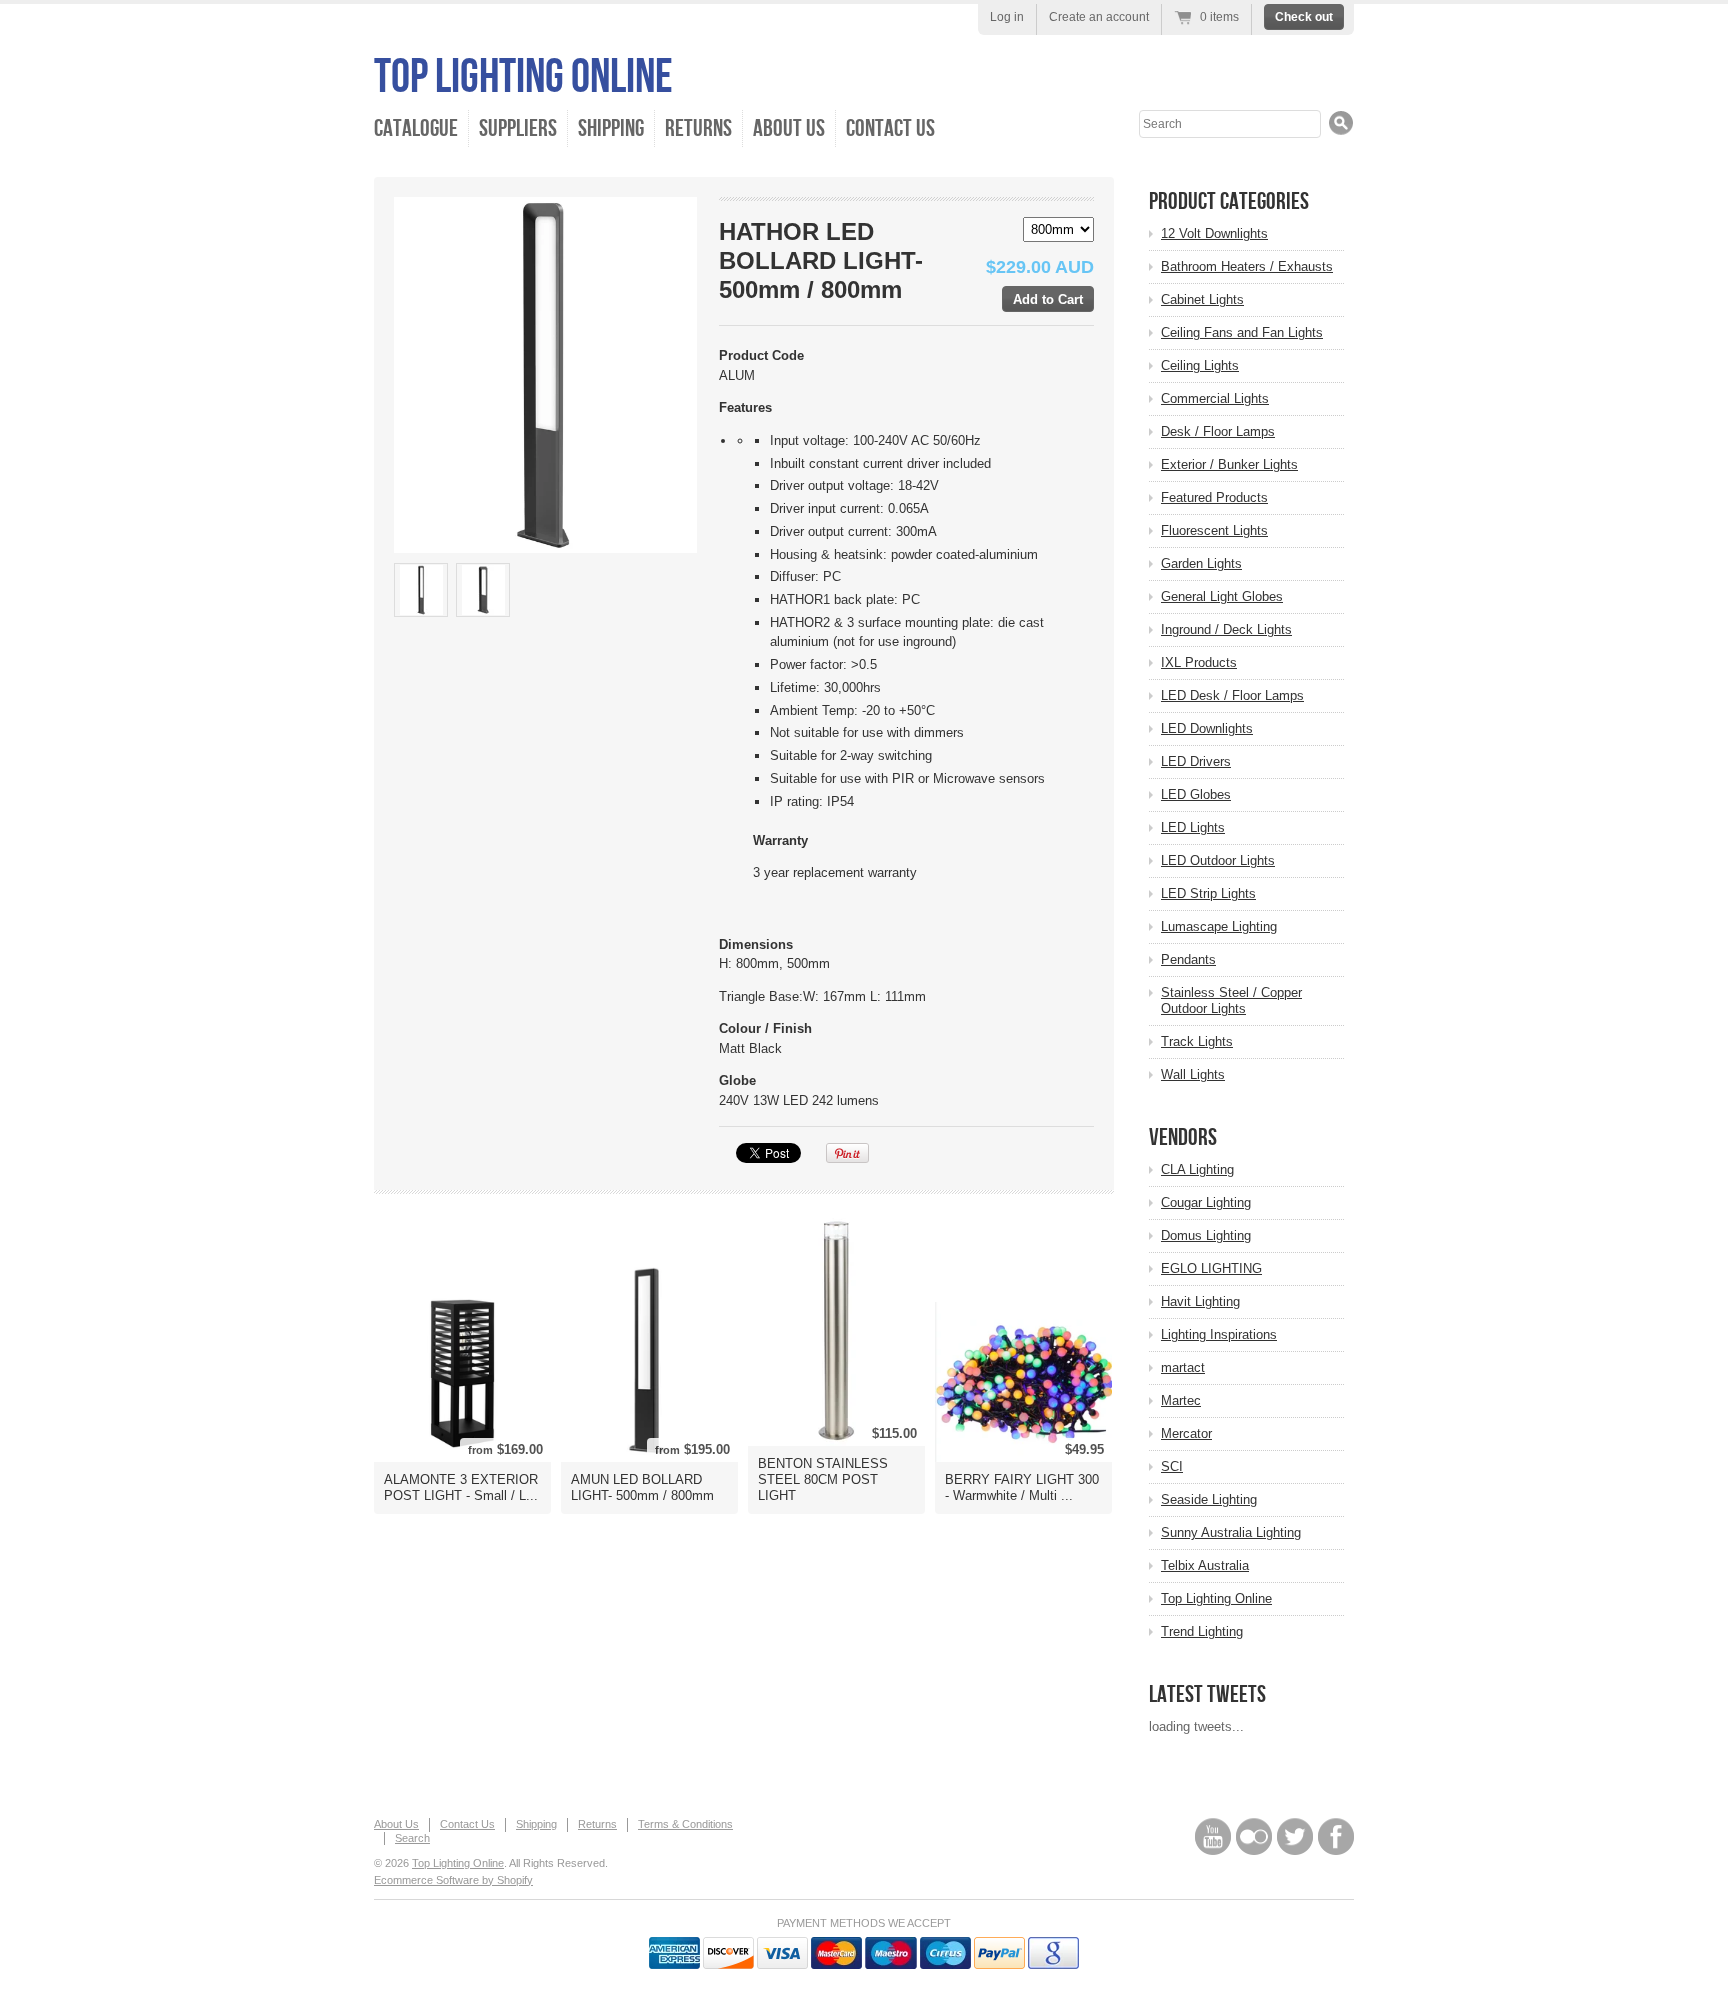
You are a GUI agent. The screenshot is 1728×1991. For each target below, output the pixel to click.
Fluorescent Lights (1214, 530)
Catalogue (416, 128)
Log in (1007, 17)
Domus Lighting (1206, 1235)
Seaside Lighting (1209, 1499)
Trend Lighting (1202, 1631)
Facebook (1336, 1836)
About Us (789, 128)
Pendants (1188, 959)
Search (412, 1838)
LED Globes (1196, 794)
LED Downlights (1207, 728)
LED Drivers (1196, 761)
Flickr (1254, 1836)
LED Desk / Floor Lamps (1232, 695)
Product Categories (1229, 201)
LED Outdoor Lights (1218, 860)
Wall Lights (1193, 1074)
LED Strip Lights (1208, 893)
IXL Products (1199, 662)
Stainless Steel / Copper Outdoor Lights (1231, 1000)
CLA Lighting (1197, 1169)
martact (1183, 1367)
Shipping (611, 128)
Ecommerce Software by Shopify (453, 1880)
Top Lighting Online (523, 77)
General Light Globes (1222, 596)
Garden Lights (1201, 563)
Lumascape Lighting (1219, 926)
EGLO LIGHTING (1211, 1268)
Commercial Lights (1215, 398)
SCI (1172, 1466)
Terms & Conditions (685, 1824)
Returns (698, 128)
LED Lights (1193, 827)
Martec (1181, 1400)
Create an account (1099, 17)
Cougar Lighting (1206, 1202)
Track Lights (1197, 1041)
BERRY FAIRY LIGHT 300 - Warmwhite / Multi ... (1022, 1487)
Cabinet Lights (1202, 299)
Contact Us (890, 128)
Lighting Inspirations (1219, 1334)
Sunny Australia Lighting (1231, 1532)
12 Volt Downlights (1214, 233)
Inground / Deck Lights (1226, 629)
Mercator (1186, 1433)
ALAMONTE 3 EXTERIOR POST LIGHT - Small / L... (461, 1487)
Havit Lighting (1200, 1301)
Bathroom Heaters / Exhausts (1247, 266)
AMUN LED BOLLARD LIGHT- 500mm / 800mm (642, 1487)
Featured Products (1214, 497)
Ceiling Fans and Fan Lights (1242, 332)
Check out (1304, 17)
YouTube (1213, 1836)
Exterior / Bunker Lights (1229, 464)
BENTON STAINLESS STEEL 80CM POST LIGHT (823, 1479)
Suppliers (518, 128)
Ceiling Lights (1200, 365)
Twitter (1295, 1836)
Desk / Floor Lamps (1218, 431)
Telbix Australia (1205, 1565)
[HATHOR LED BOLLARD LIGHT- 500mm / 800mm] (421, 590)
